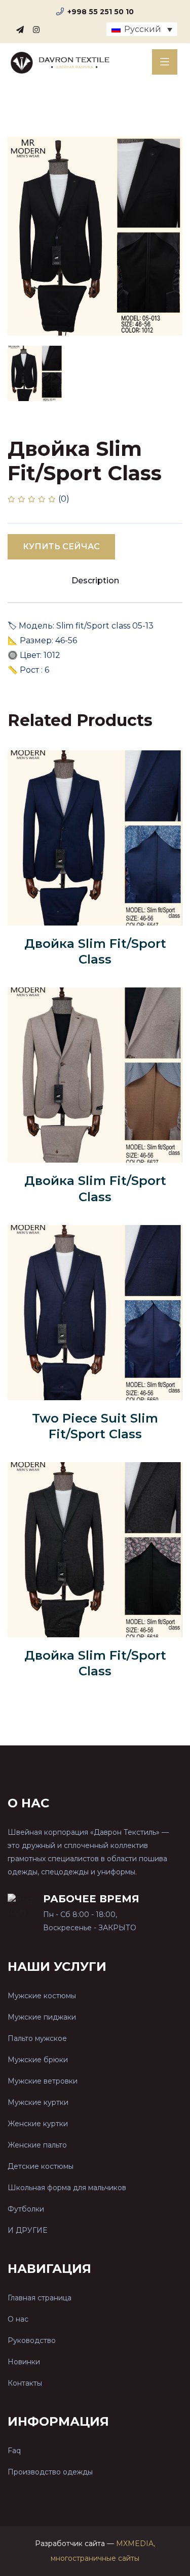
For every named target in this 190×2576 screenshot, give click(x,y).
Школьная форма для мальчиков (67, 2188)
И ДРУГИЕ (27, 2230)
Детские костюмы (41, 2166)
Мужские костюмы (42, 1996)
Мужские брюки (38, 2060)
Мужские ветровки (43, 2081)
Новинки (24, 2362)
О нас (18, 2319)
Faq (14, 2451)
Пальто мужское (37, 2038)
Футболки (26, 2209)
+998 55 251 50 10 (101, 12)
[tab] (35, 373)
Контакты (25, 2383)
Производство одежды (50, 2472)
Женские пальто (37, 2145)
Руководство (32, 2340)
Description (95, 581)
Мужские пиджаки (42, 2017)
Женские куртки (38, 2124)
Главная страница (40, 2298)
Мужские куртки (38, 2102)
